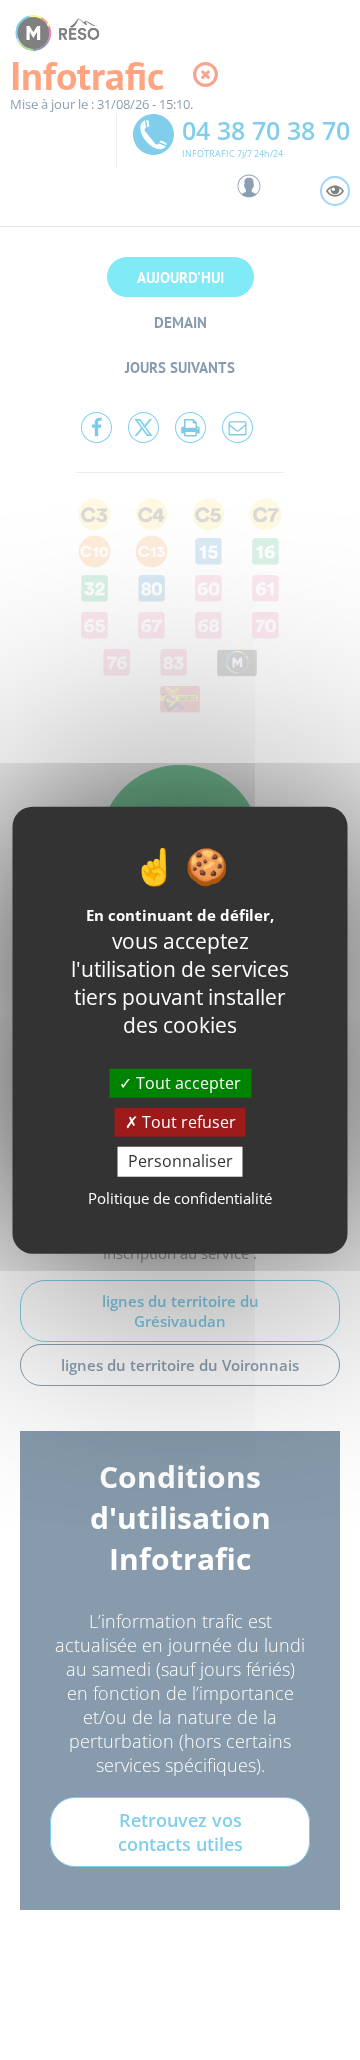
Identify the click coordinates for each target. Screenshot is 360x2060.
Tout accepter (186, 1083)
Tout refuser (187, 1122)
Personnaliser (180, 1161)
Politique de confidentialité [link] (180, 1197)
